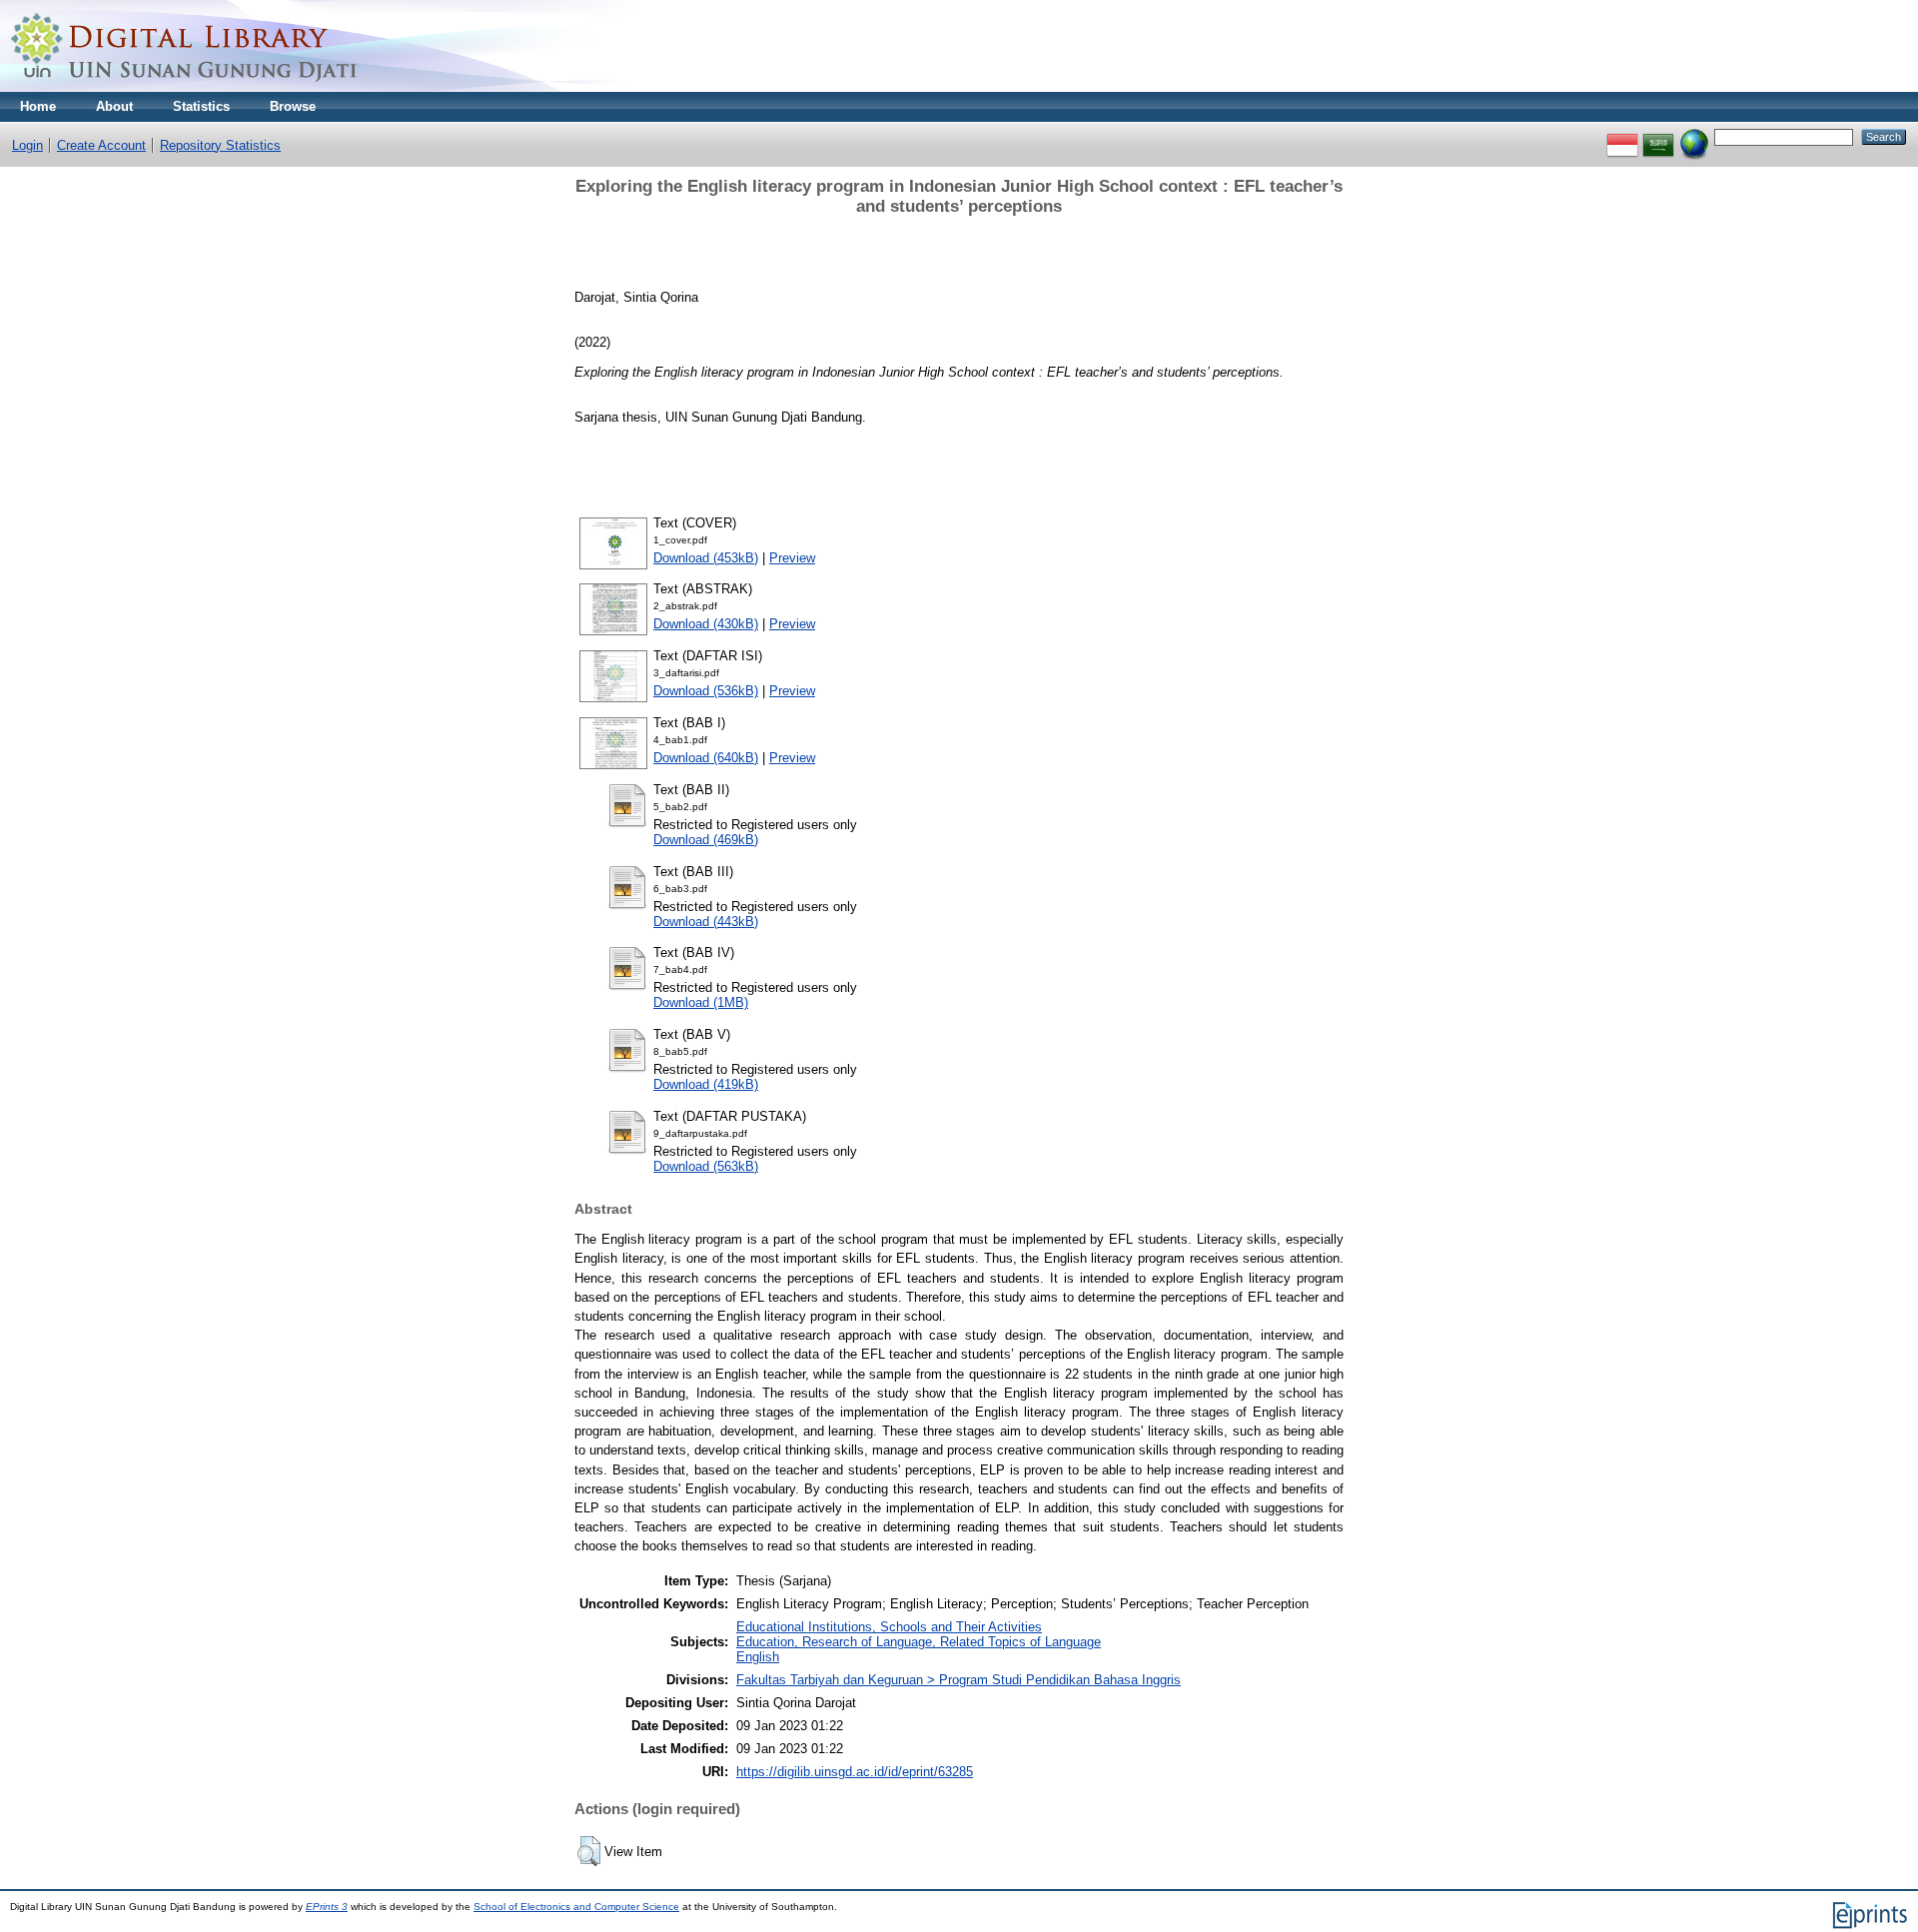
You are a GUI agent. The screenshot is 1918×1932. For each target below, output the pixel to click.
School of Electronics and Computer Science (576, 1907)
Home (38, 106)
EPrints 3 (327, 1907)
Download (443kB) (706, 922)
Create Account (101, 145)
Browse (293, 106)
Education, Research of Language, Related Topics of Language (919, 1642)
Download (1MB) (701, 1002)
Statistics (201, 106)
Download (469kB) (706, 840)
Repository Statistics (220, 145)
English (758, 1657)
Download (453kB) (706, 558)
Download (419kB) (706, 1084)
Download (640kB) (706, 758)
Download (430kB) (706, 624)
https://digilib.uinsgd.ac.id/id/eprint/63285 (855, 1772)
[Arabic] (1658, 136)
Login (27, 145)
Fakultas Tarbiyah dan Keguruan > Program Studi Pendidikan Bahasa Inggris (959, 1680)
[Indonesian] (1622, 136)
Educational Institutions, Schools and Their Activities (889, 1627)
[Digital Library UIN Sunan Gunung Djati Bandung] (185, 87)
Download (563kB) (706, 1166)
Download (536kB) (706, 691)
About (114, 106)
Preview (792, 558)
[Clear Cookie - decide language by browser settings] (1694, 136)
